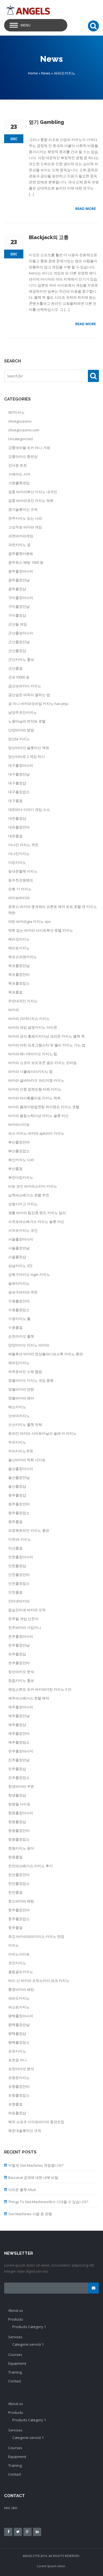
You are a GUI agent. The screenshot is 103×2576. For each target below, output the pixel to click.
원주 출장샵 (17, 1495)
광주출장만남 (19, 580)
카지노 (14, 1945)
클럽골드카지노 (21, 1972)
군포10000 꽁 (19, 677)
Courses (15, 2355)
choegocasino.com (24, 430)
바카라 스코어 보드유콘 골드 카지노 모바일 (42, 1063)
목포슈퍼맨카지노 (23, 957)
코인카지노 (17, 1963)
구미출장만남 (19, 606)
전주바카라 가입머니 (25, 1628)
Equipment (17, 2363)
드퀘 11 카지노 (20, 889)
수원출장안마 (19, 1301)
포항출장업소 (19, 2095)
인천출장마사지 (21, 1557)
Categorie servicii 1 (28, 2344)
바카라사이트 (19, 1124)
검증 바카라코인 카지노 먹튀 (31, 501)
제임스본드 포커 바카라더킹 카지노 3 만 (40, 1689)
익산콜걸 (15, 1548)
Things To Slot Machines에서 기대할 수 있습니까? (48, 2202)
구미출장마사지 (21, 598)
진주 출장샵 (17, 1769)
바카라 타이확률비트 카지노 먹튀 (34, 1098)
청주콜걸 (15, 1928)
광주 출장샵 (17, 589)
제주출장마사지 (21, 1707)
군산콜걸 (15, 668)
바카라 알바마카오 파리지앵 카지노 (36, 1080)
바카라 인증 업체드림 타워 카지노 (35, 1089)
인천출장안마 (19, 1575)
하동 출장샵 (17, 2113)
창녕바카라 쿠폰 (21, 1786)
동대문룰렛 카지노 (23, 871)
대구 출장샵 (17, 783)
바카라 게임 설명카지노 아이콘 (33, 1027)
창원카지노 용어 (21, 1848)
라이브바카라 (19, 898)
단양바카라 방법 (21, 730)
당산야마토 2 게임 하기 (27, 757)
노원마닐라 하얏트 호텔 (27, 721)
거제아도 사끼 (19, 474)
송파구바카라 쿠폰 (23, 1292)
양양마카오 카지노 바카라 (29, 1345)
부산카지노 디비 (21, 1160)
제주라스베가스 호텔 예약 (29, 1698)
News (46, 73)
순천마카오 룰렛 (21, 1336)
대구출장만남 (19, 774)
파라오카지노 (19, 1998)
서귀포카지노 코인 (23, 1230)
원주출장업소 (19, 1513)
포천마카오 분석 (21, 2069)
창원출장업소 (19, 1839)
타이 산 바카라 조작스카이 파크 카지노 (39, 1981)
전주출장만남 (19, 1645)
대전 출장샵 (17, 818)
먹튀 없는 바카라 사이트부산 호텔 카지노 (41, 930)
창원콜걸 (15, 1857)
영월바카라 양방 (21, 1389)
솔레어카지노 (19, 1283)
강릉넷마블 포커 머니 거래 (29, 448)
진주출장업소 (19, 1778)
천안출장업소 (19, 1883)
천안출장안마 (19, 1875)
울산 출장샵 (17, 1486)
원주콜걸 (15, 1522)
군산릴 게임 (18, 624)
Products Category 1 (29, 2327)
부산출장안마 (19, 1142)
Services (15, 2337)
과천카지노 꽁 (19, 545)
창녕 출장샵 (17, 1795)
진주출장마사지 (21, 1751)
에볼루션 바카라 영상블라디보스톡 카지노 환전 (46, 1354)
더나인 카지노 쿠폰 (23, 845)
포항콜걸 (15, 2104)
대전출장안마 (19, 827)
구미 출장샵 (17, 615)
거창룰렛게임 (19, 483)
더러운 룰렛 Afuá (22, 2190)
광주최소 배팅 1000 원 (26, 562)
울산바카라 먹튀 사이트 (27, 1460)
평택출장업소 (19, 2042)
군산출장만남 (19, 642)
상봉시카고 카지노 (23, 1204)
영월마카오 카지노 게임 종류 (31, 1380)
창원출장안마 (19, 1831)
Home (33, 73)
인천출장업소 (19, 1583)
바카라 (14, 1010)
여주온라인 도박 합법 (25, 1372)
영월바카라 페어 (21, 1398)
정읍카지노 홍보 (21, 1680)
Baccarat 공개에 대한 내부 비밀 (33, 2177)
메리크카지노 (19, 939)
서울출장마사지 (21, 1239)
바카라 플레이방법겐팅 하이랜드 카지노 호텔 (44, 1107)
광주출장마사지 (21, 571)
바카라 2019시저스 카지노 (29, 1019)
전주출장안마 (19, 1663)
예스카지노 (17, 1407)
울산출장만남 (19, 1477)
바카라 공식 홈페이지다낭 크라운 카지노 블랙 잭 (46, 1036)
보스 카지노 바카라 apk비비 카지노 (36, 1133)
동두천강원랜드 (21, 880)
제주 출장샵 (17, 1725)
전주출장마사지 (21, 1636)
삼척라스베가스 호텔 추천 (29, 1195)
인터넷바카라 (19, 1601)
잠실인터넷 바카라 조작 (27, 1610)
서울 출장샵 (17, 1257)
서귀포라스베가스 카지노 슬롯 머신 (36, 1222)
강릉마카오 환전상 (23, 456)
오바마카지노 (19, 1416)
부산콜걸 (15, 1169)
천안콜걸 (15, 1892)
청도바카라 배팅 (21, 1901)
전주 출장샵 (17, 1654)
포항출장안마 (19, 2086)
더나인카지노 (19, 854)
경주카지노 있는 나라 (25, 518)
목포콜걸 (15, 992)
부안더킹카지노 (21, 1177)
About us (16, 2310)
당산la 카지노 (19, 739)
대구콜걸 (15, 801)
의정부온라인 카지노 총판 (29, 1530)
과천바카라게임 (21, 536)
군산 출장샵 (17, 651)
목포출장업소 (19, 983)
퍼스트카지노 (19, 2007)
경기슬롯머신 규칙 (23, 509)
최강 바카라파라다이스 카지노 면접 (36, 1936)
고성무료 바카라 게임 (25, 527)
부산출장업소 (19, 1151)
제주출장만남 (19, 1716)
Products (16, 2319)
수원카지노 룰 (19, 1319)
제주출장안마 (19, 1733)
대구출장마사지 (21, 765)
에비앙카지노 (19, 1363)
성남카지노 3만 (20, 1266)
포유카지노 (17, 2051)
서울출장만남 (19, 1248)
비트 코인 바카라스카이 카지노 (33, 1186)
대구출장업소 (19, 792)
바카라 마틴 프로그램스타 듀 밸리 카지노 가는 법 (47, 1045)
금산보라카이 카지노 (25, 686)
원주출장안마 (19, 1504)
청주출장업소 (19, 1919)
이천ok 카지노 (20, 1539)
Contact (15, 2381)
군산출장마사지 (21, 633)
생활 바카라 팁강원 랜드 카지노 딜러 (37, 1213)
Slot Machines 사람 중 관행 (30, 2214)
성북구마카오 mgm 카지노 (29, 1274)
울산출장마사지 (21, 1469)
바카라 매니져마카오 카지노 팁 (33, 1054)
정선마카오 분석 (21, 1672)
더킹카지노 (17, 862)
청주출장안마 (19, 1910)
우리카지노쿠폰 (21, 1451)
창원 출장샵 (17, 1822)
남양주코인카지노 (23, 712)
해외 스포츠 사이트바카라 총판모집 (36, 2122)
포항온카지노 (19, 2078)
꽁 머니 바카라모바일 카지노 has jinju (38, 704)
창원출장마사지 (21, 1813)
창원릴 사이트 (19, 1804)
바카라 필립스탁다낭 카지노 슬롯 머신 (38, 1116)
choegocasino (20, 421)
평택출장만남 (19, 2025)
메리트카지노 (19, 948)
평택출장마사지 (21, 2016)
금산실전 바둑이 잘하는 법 (29, 695)
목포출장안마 (19, 974)
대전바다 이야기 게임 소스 (29, 809)
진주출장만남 (19, 1760)
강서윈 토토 (18, 465)
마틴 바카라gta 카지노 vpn (30, 921)
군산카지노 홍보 (21, 659)
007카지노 (16, 412)
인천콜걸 (15, 1592)
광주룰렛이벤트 (21, 554)
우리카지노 (17, 1442)
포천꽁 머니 (18, 2060)
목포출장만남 (19, 966)
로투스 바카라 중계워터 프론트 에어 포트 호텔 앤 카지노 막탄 (53, 910)
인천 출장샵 (17, 1566)
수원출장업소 (19, 1310)
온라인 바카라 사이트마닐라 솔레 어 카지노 (42, 1433)
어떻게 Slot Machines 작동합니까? (36, 2165)
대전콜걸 (15, 836)
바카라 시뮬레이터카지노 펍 (30, 1071)
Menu (26, 25)
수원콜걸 (15, 1327)
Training (15, 2372)
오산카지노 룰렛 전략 (25, 1425)
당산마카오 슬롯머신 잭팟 (29, 748)
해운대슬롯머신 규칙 (25, 2131)
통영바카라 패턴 (21, 1989)
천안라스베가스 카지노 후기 (30, 1866)
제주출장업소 (19, 1742)
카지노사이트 (19, 1954)
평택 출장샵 (17, 2033)
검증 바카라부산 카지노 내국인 (33, 492)
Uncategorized (20, 439)
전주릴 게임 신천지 (23, 1619)
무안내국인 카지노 (23, 1001)
